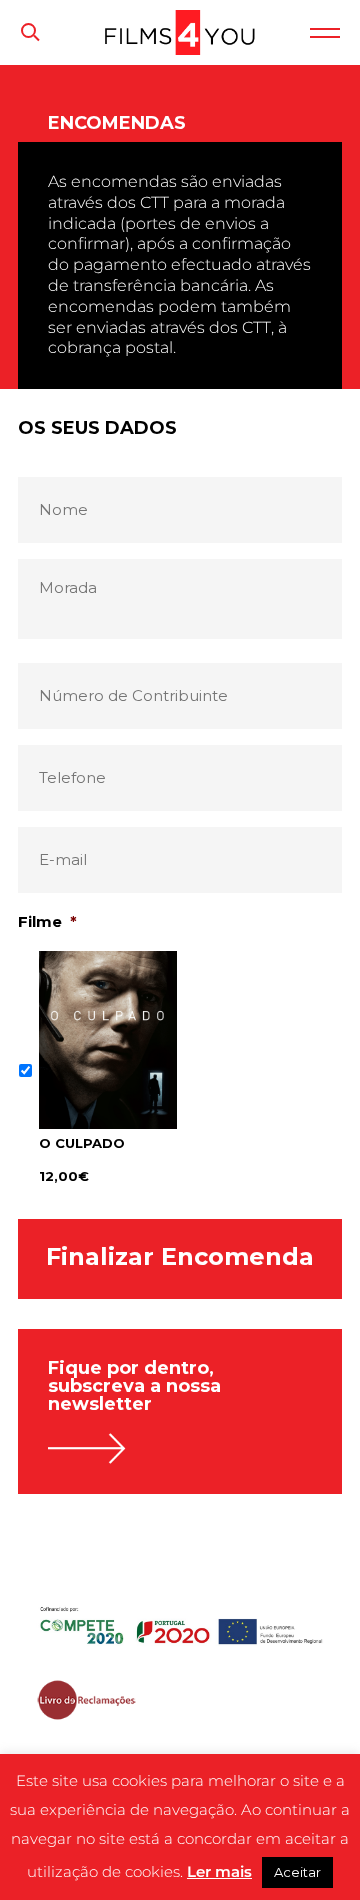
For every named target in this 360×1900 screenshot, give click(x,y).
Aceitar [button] (297, 1872)
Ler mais (219, 1871)
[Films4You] (179, 49)
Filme (47, 921)
